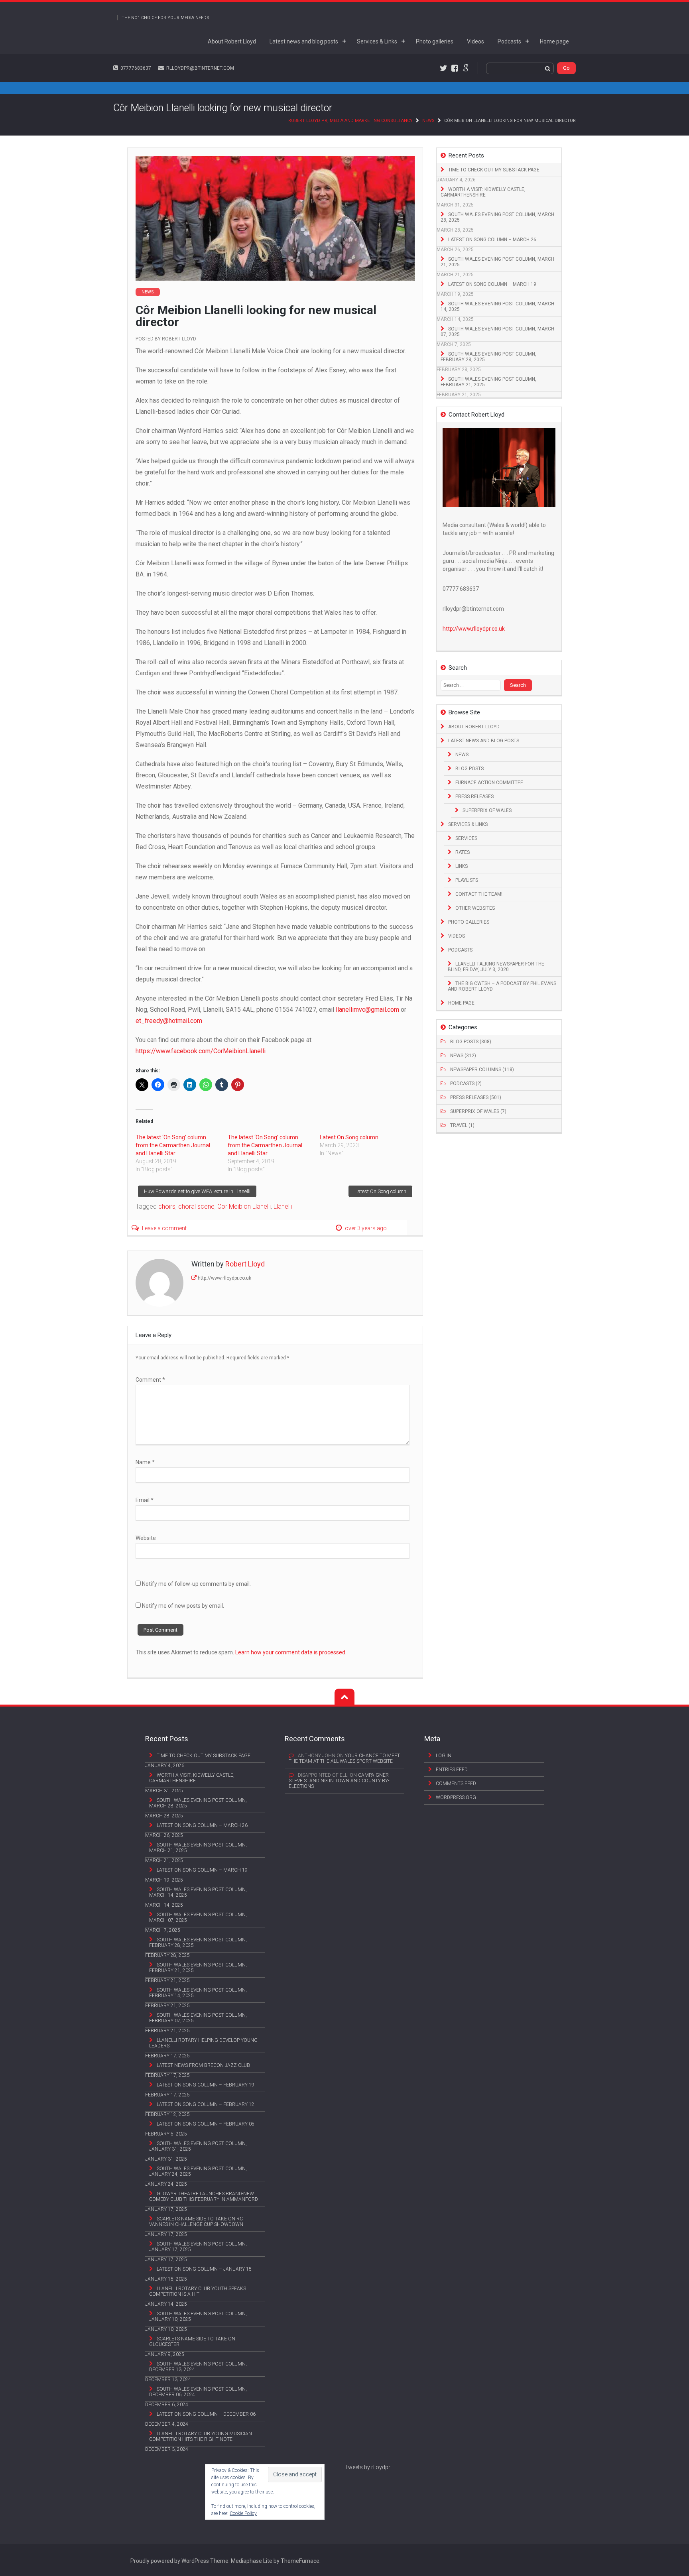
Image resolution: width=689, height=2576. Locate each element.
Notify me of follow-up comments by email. (196, 1584)
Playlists (467, 880)
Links (462, 866)
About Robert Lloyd (232, 41)
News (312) (463, 1056)
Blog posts (470, 769)
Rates (463, 852)
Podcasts (509, 41)
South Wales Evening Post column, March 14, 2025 (497, 307)
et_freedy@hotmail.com (169, 1021)
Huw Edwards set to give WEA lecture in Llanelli (197, 1191)
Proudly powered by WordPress (170, 2561)
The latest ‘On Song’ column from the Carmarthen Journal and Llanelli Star (173, 1145)
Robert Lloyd (179, 339)
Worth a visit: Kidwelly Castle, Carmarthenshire (483, 192)
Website (146, 1538)
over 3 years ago (366, 1228)
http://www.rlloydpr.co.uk (224, 1278)
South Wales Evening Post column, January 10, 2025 (198, 2316)
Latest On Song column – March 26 (492, 240)
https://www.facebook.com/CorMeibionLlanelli (201, 1051)
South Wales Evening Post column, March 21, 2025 (497, 262)
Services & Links (377, 41)
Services (466, 838)
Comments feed (456, 1784)
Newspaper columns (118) (482, 1070)
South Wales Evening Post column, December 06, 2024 (198, 2392)
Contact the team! (479, 894)
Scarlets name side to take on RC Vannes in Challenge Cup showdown (196, 2222)
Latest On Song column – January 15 (204, 2269)
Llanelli (283, 1206)
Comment (150, 1380)
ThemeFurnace (300, 2561)
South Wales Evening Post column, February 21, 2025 (488, 382)
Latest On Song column (349, 1137)
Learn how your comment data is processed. (291, 1652)
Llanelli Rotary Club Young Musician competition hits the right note (201, 2436)
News (428, 121)
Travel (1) (462, 1125)
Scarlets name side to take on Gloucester (192, 2342)
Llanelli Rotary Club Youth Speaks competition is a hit (198, 2291)
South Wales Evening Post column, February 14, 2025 (198, 1993)
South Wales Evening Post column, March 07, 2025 (497, 332)
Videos (475, 41)
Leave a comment (164, 1228)
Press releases (474, 796)
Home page (554, 41)
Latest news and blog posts (304, 41)
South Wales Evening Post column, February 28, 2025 (488, 357)
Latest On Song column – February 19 (206, 2085)
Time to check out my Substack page (494, 170)
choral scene (196, 1206)
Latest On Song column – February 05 (206, 2124)
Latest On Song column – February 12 (206, 2104)
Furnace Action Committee (489, 783)
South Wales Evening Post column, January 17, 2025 (198, 2247)
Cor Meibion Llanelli (244, 1206)
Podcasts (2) (466, 1083)
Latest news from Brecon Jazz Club (203, 2065)
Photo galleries (435, 41)
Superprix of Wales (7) (478, 1111)
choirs (167, 1206)
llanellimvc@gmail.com (367, 1010)
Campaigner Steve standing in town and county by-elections (339, 1781)
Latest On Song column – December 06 (206, 2414)
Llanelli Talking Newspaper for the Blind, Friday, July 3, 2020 (496, 967)
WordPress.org (456, 1797)
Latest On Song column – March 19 (492, 284)
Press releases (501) (476, 1097)
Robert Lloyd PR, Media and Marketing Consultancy (350, 121)
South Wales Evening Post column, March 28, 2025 (497, 217)
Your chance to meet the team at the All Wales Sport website (344, 1758)
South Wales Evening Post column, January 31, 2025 (198, 2146)
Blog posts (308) (471, 1042)
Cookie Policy (243, 2513)
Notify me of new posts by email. (183, 1606)
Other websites (475, 908)
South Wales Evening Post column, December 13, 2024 (198, 2367)
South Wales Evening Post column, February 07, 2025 (198, 2018)
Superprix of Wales (487, 810)
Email (145, 1500)
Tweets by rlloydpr (367, 2467)
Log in (444, 1756)
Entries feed (452, 1770)
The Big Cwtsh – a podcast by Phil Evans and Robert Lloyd (502, 986)
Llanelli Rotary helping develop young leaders (203, 2043)
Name (145, 1462)
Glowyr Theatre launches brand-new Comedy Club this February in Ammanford (204, 2196)
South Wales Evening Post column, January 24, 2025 (198, 2171)
